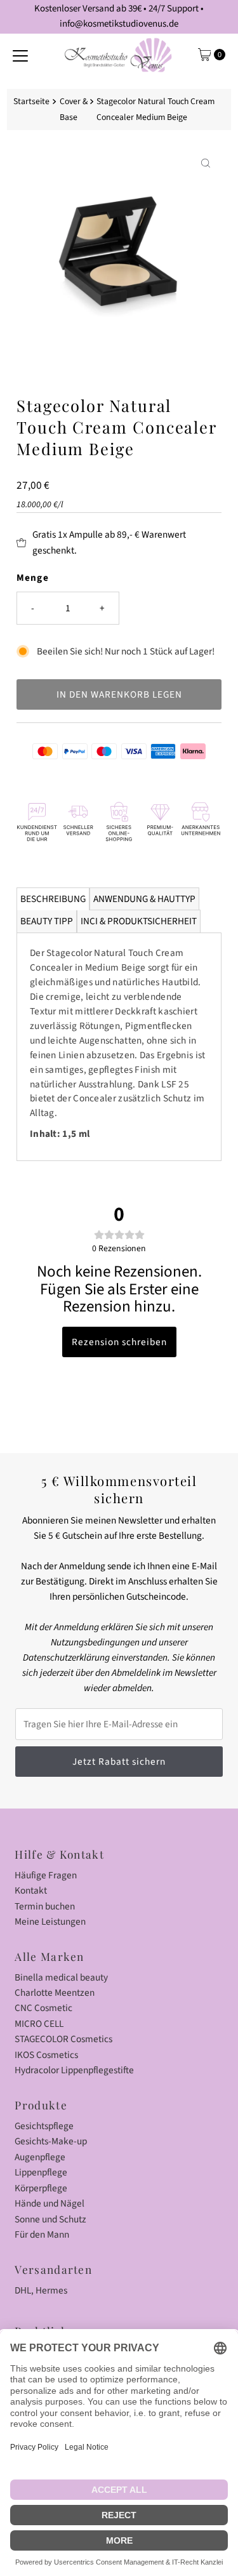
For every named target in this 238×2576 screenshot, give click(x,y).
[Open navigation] (20, 55)
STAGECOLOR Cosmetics (63, 2039)
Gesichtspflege (44, 2126)
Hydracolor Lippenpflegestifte (74, 2070)
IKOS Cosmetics (46, 2055)
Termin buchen (45, 1906)
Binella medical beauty (61, 1977)
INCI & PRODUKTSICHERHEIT (139, 921)
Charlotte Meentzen (55, 1993)
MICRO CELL (39, 2024)
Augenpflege (40, 2157)
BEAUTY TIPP (47, 921)
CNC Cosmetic (43, 2008)
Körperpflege (41, 2188)
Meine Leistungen (50, 1922)
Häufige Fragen (46, 1875)
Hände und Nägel (50, 2203)
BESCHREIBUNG (53, 899)
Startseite (31, 102)
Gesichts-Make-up (51, 2141)
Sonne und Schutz (50, 2219)
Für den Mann (42, 2234)
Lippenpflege (41, 2172)
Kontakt (31, 1890)
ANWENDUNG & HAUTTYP (144, 899)
